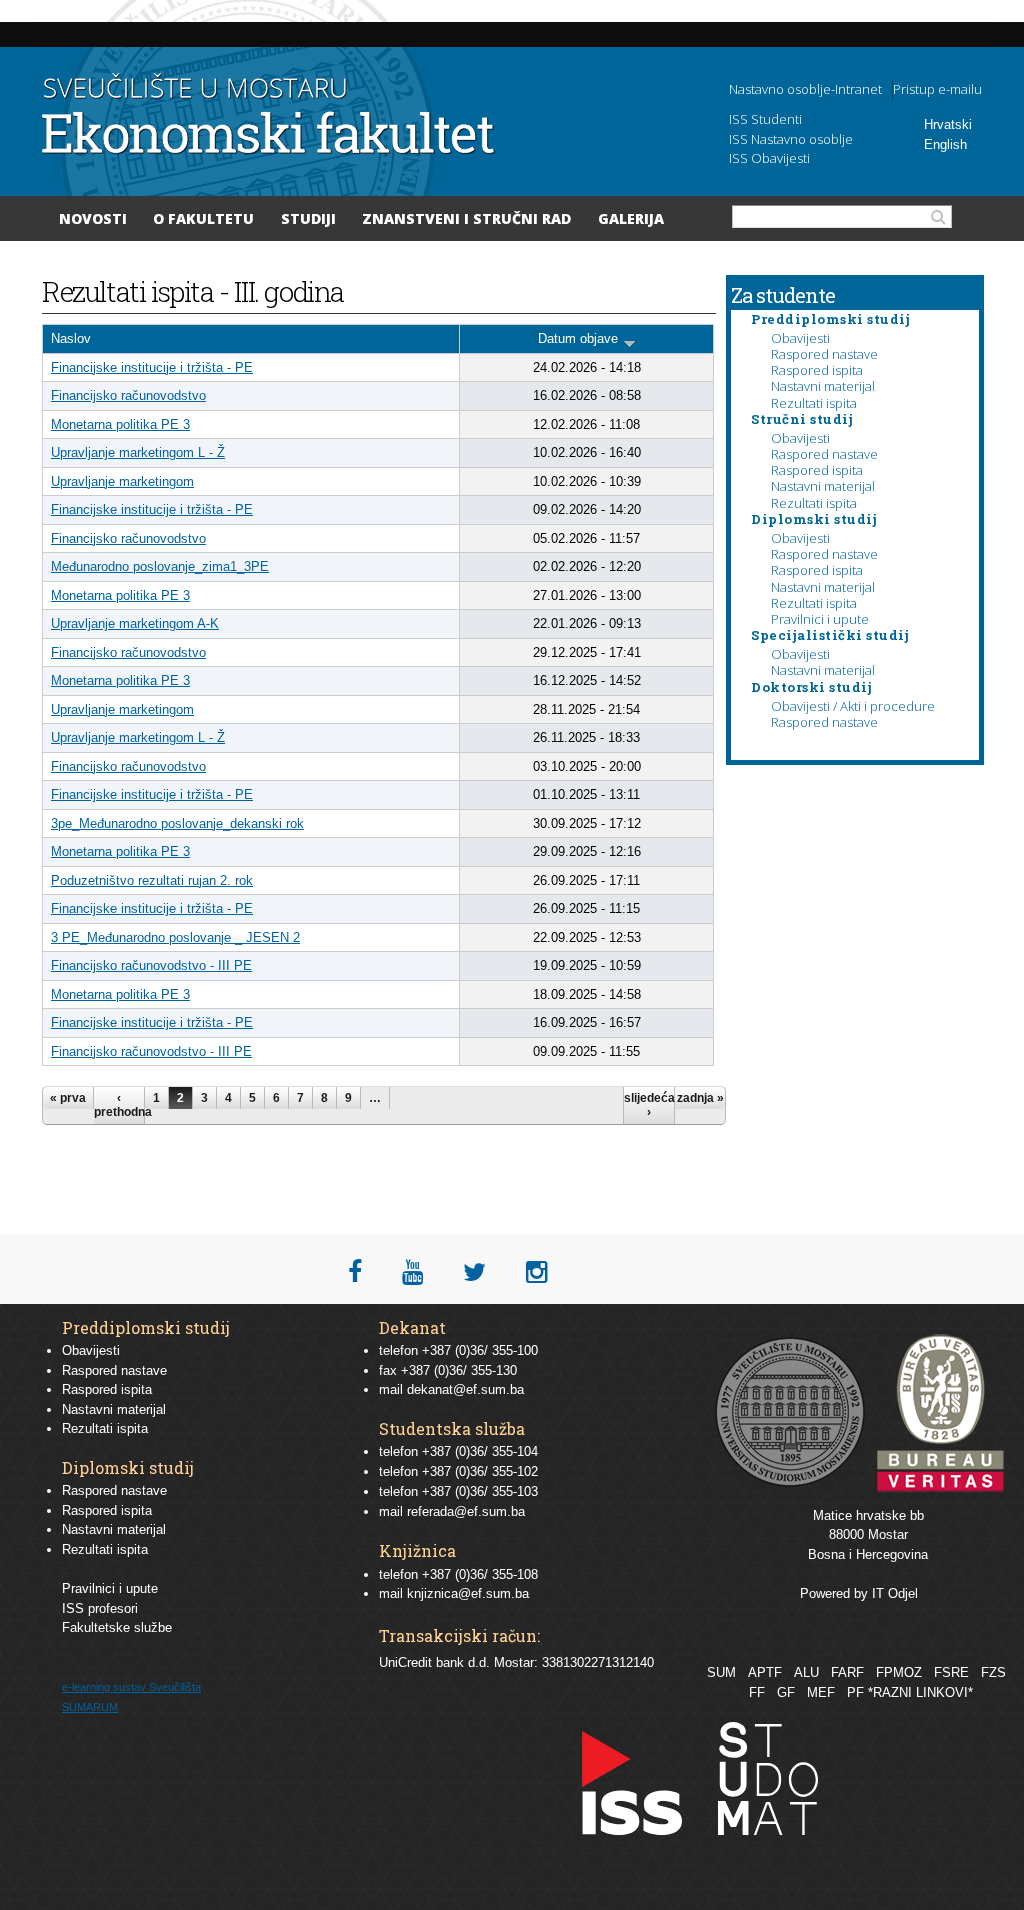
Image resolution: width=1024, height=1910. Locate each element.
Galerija (631, 218)
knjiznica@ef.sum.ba (468, 1593)
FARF (847, 1672)
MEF (821, 1692)
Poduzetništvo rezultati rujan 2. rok (152, 880)
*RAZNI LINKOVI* (920, 1692)
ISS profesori (100, 1608)
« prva (68, 1098)
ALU (806, 1672)
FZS (993, 1672)
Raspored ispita (817, 370)
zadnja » (700, 1098)
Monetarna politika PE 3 (120, 424)
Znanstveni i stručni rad (466, 218)
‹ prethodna (119, 1105)
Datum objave (578, 338)
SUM (721, 1672)
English (945, 144)
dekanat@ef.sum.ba (465, 1389)
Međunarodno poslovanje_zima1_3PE (160, 566)
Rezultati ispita (814, 403)
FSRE (951, 1672)
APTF (765, 1672)
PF (855, 1692)
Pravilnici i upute (820, 619)
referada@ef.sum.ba (466, 1511)
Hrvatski (948, 124)
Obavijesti (800, 338)
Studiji (308, 218)
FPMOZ (899, 1672)
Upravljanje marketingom (122, 481)
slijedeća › (649, 1105)
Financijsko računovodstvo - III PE (151, 965)
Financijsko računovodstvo (128, 395)
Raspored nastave (824, 354)
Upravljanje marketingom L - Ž (138, 452)
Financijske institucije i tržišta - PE (152, 367)
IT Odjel (895, 1593)
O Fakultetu (203, 218)
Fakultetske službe (117, 1627)
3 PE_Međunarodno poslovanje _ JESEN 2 (175, 937)
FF (757, 1692)
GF (786, 1692)
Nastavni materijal (823, 386)
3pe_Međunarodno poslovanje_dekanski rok (177, 823)
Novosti (93, 218)
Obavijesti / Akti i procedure (853, 706)
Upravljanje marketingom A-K (135, 623)
